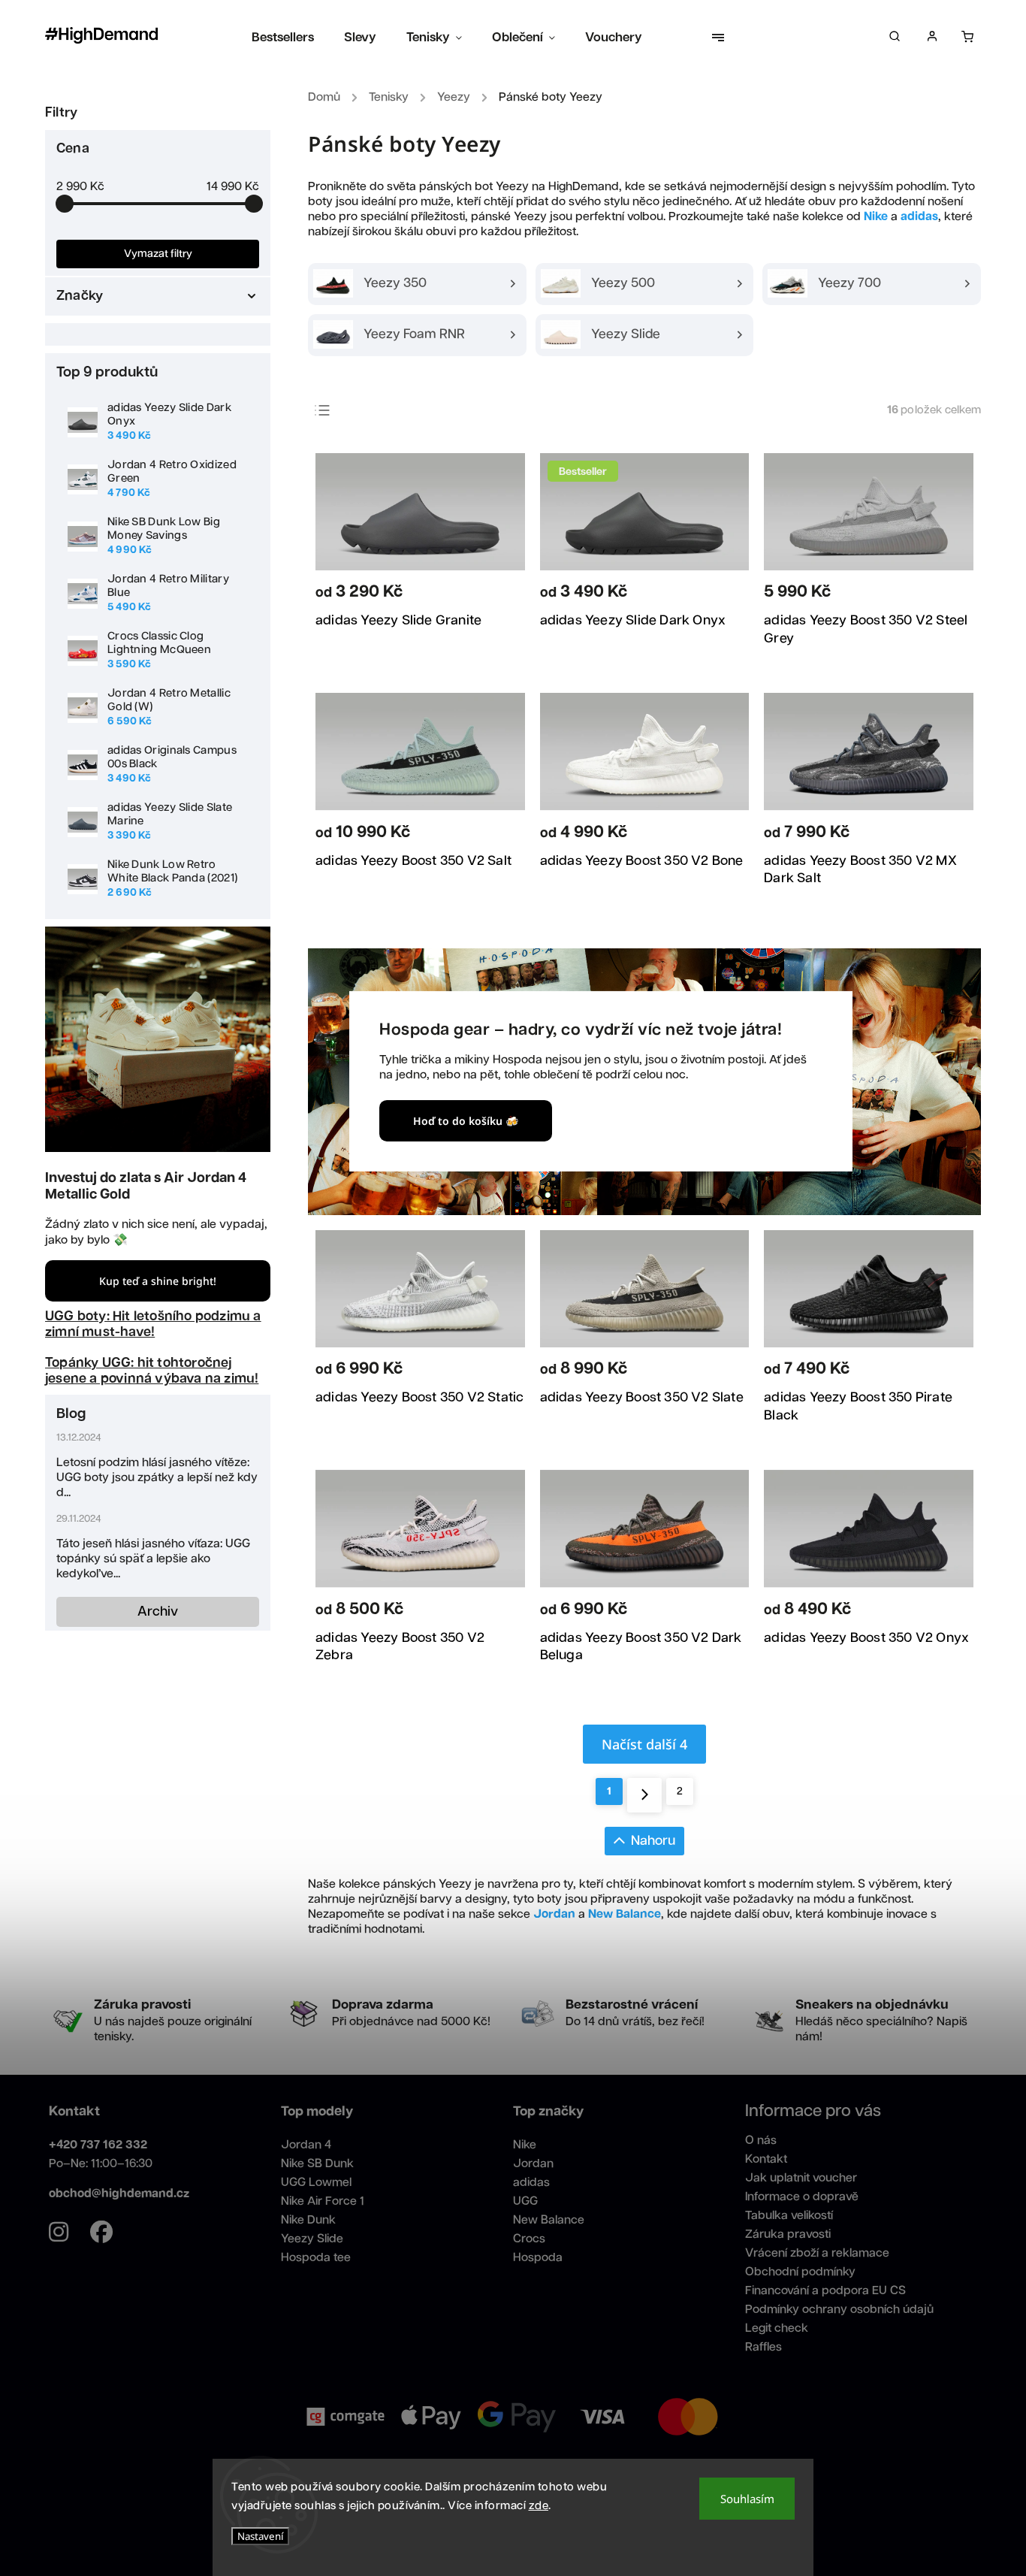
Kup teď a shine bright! (158, 1281)
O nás (761, 2141)
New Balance (549, 2220)
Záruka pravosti (788, 2234)
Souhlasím (747, 2499)
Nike (525, 2145)
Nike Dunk (308, 2220)
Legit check (777, 2328)
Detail (493, 595)
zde (539, 2506)
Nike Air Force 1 (323, 2201)
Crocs (529, 2239)
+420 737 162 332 (98, 2145)
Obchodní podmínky (800, 2272)
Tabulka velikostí (789, 2216)
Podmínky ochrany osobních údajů (839, 2310)
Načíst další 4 (644, 1744)
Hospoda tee (316, 2258)
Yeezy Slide (312, 2239)
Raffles (763, 2347)
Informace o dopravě (802, 2197)
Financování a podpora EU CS (825, 2291)
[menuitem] (290, 38)
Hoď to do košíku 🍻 (466, 1121)
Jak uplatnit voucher (801, 2178)
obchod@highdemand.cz (119, 2194)
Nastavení (260, 2536)
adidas (531, 2183)
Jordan (533, 2164)
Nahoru (653, 1841)
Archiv (158, 1612)
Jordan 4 (306, 2145)
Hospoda (538, 2258)
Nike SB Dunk (317, 2164)
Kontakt (766, 2159)
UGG (525, 2201)
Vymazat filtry (158, 254)
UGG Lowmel (316, 2183)
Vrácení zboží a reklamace (817, 2253)
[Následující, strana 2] (644, 1795)
